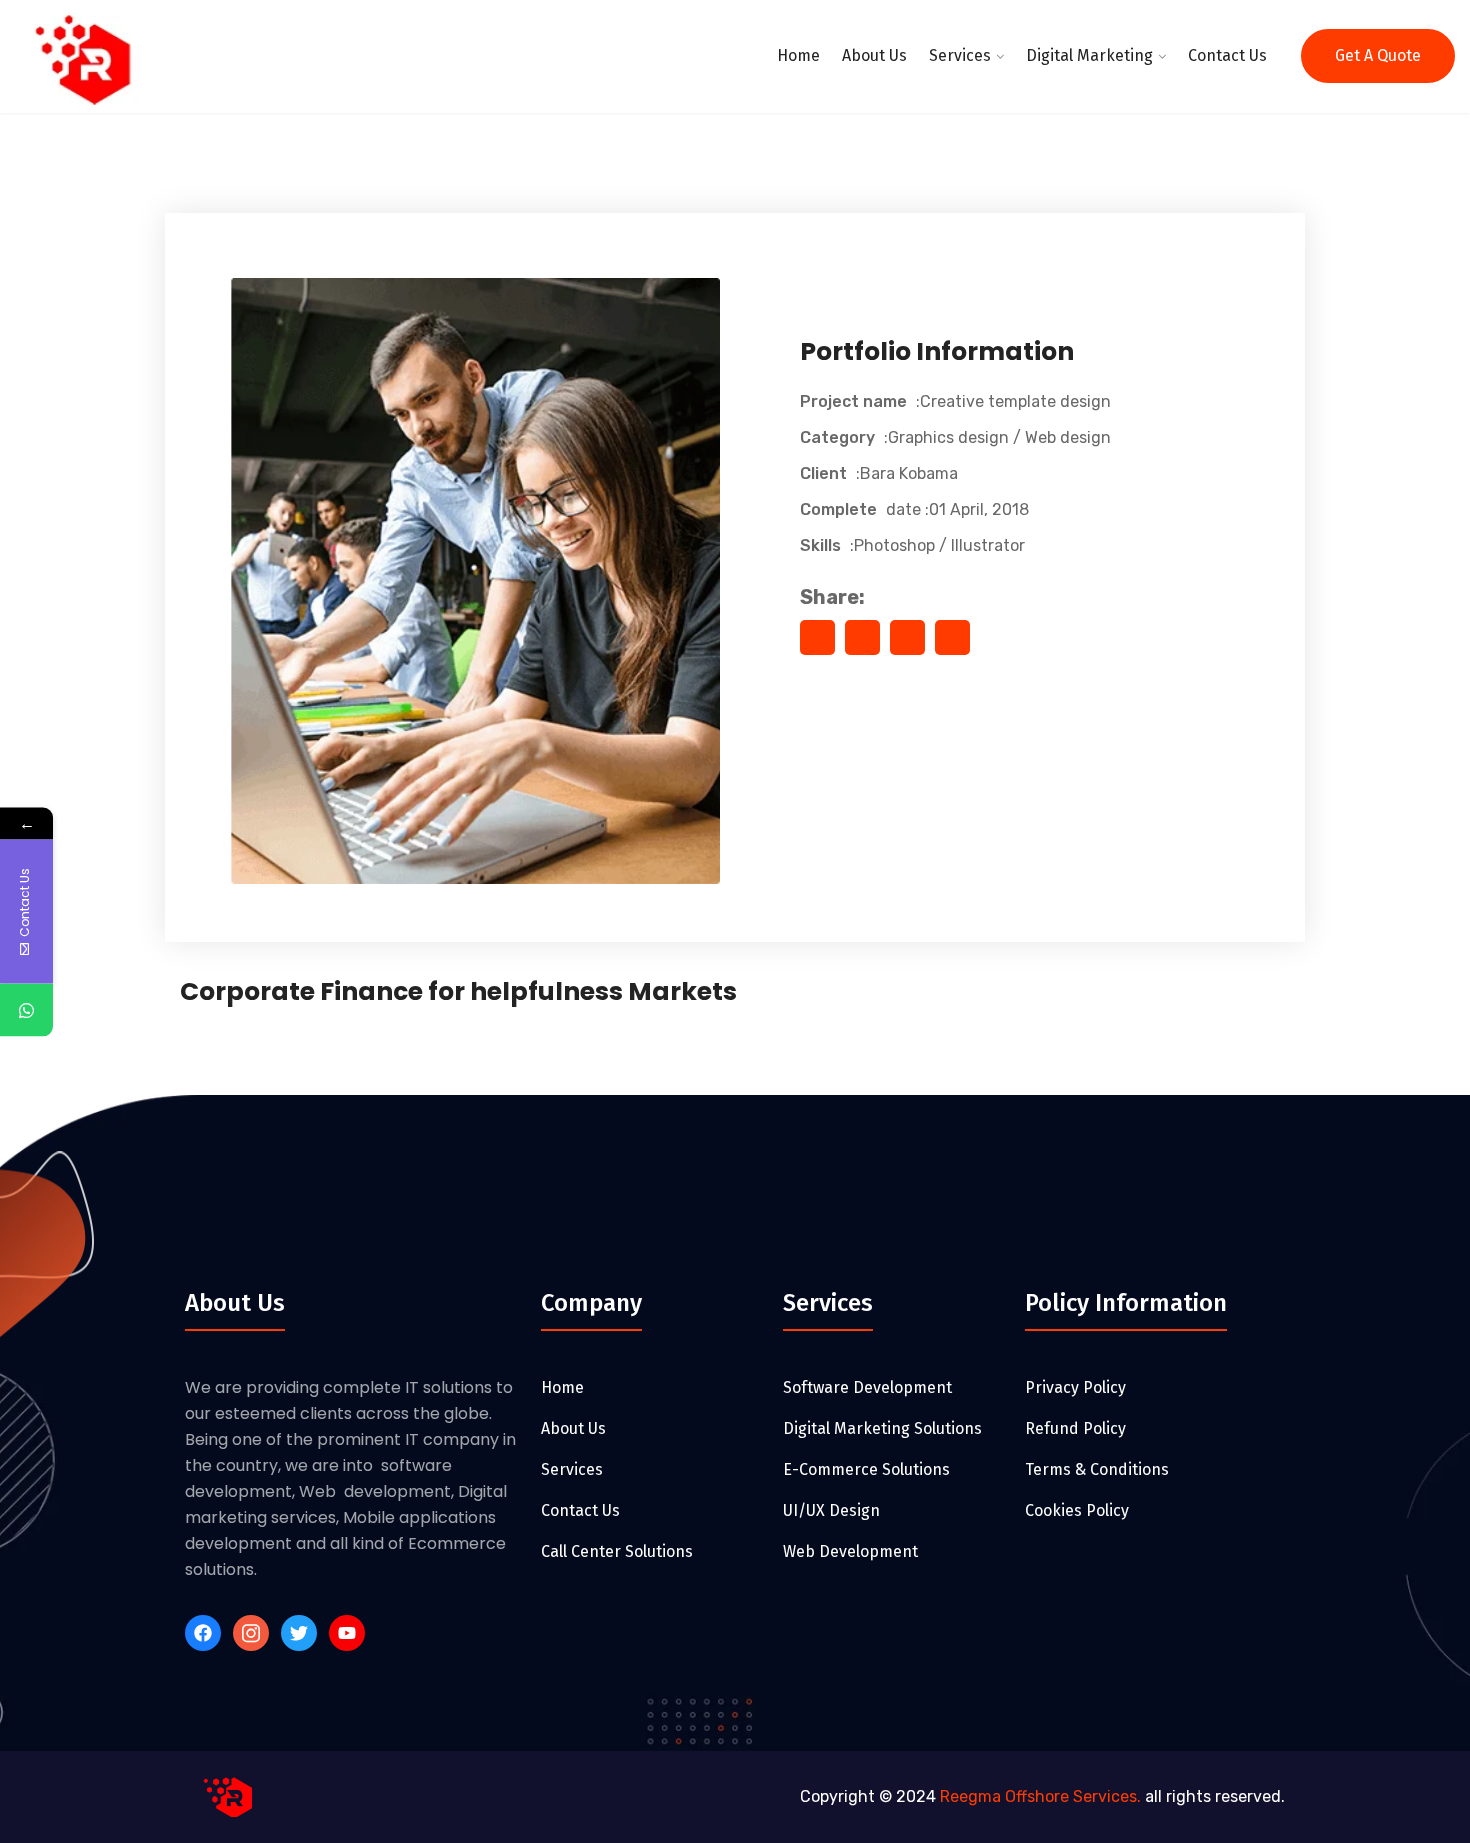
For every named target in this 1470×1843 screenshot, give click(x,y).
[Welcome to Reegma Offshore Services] (92, 62)
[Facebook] (203, 1633)
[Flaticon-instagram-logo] (251, 1633)
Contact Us (1227, 55)
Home (798, 55)
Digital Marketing (1089, 55)
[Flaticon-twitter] (299, 1633)
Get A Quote (1378, 55)
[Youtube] (347, 1633)
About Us (874, 55)
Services (960, 55)
